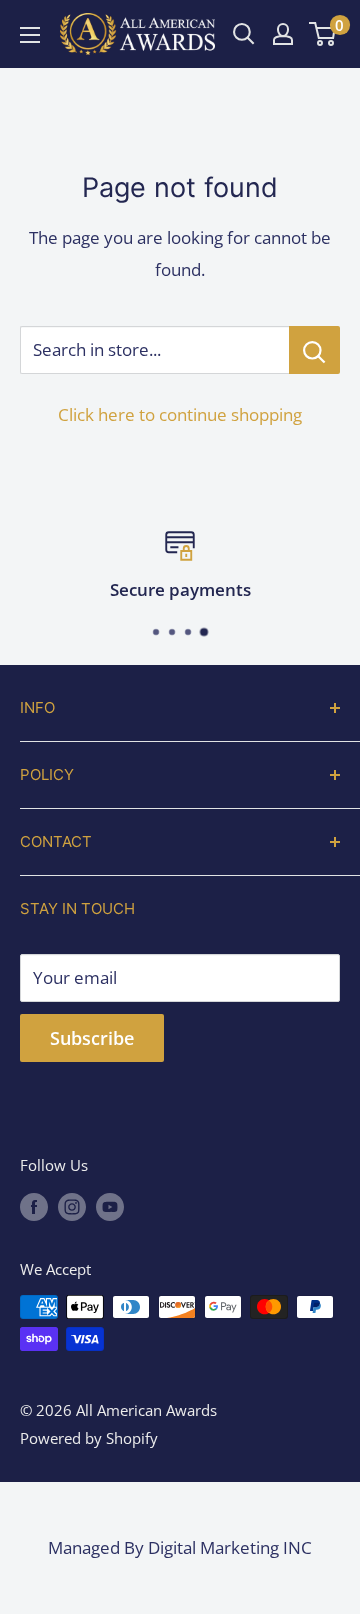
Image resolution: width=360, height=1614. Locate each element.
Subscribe (92, 1038)
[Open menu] (30, 35)
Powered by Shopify (89, 1438)
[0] (323, 34)
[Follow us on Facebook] (34, 1206)
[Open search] (244, 34)
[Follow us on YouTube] (110, 1206)
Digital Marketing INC (230, 1547)
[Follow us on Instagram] (72, 1206)
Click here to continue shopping (180, 414)
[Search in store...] (314, 350)
